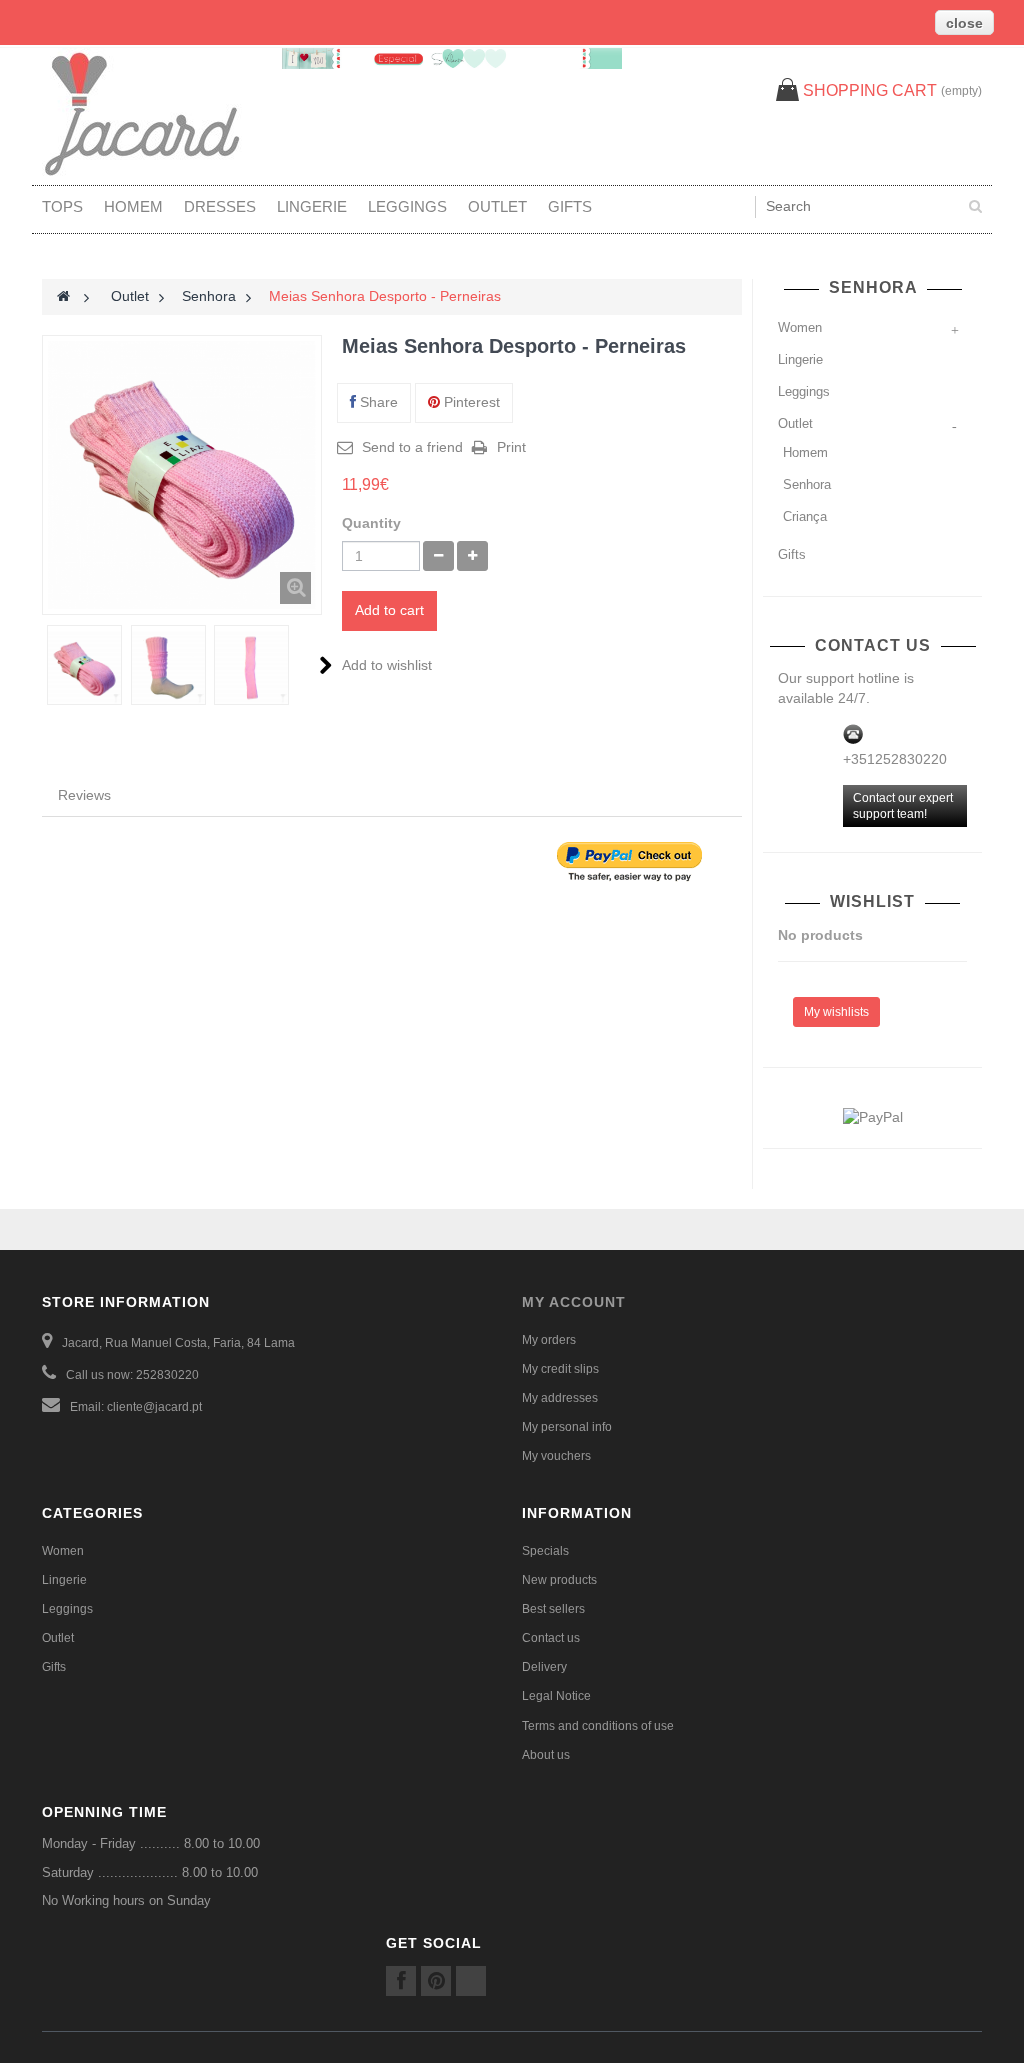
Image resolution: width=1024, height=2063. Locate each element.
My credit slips (560, 1369)
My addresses (560, 1398)
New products (559, 1580)
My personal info (567, 1427)
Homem (133, 206)
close (964, 23)
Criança (805, 516)
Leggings (407, 206)
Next (325, 665)
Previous (43, 665)
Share (377, 402)
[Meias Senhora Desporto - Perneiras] (84, 667)
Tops (62, 206)
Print (511, 447)
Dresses (220, 206)
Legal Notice (556, 1696)
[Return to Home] (63, 296)
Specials (545, 1551)
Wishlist (875, 901)
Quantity (371, 523)
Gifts (570, 206)
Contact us (551, 1638)
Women (800, 327)
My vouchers (556, 1456)
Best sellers (553, 1609)
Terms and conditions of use (598, 1726)
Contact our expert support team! (903, 806)
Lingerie (312, 206)
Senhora (807, 484)
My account (574, 1302)
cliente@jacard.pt (154, 1407)
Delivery (544, 1667)
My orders (549, 1340)
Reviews (84, 795)
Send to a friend (412, 447)
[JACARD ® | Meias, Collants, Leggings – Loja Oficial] (152, 114)
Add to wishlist (387, 665)
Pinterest (470, 402)
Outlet (497, 206)
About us (546, 1755)
